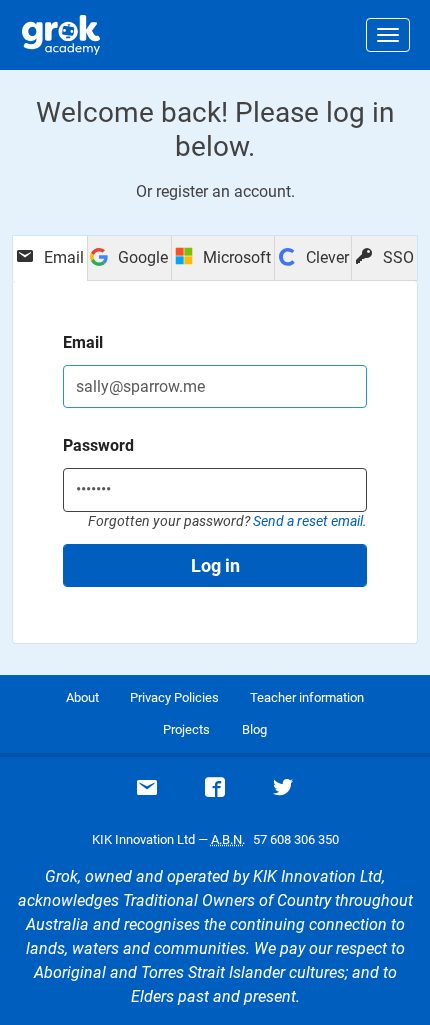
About (82, 697)
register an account (223, 191)
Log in (215, 565)
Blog (254, 729)
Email (83, 342)
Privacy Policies (174, 697)
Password (98, 445)
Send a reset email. (310, 521)
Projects (186, 729)
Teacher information (307, 697)
